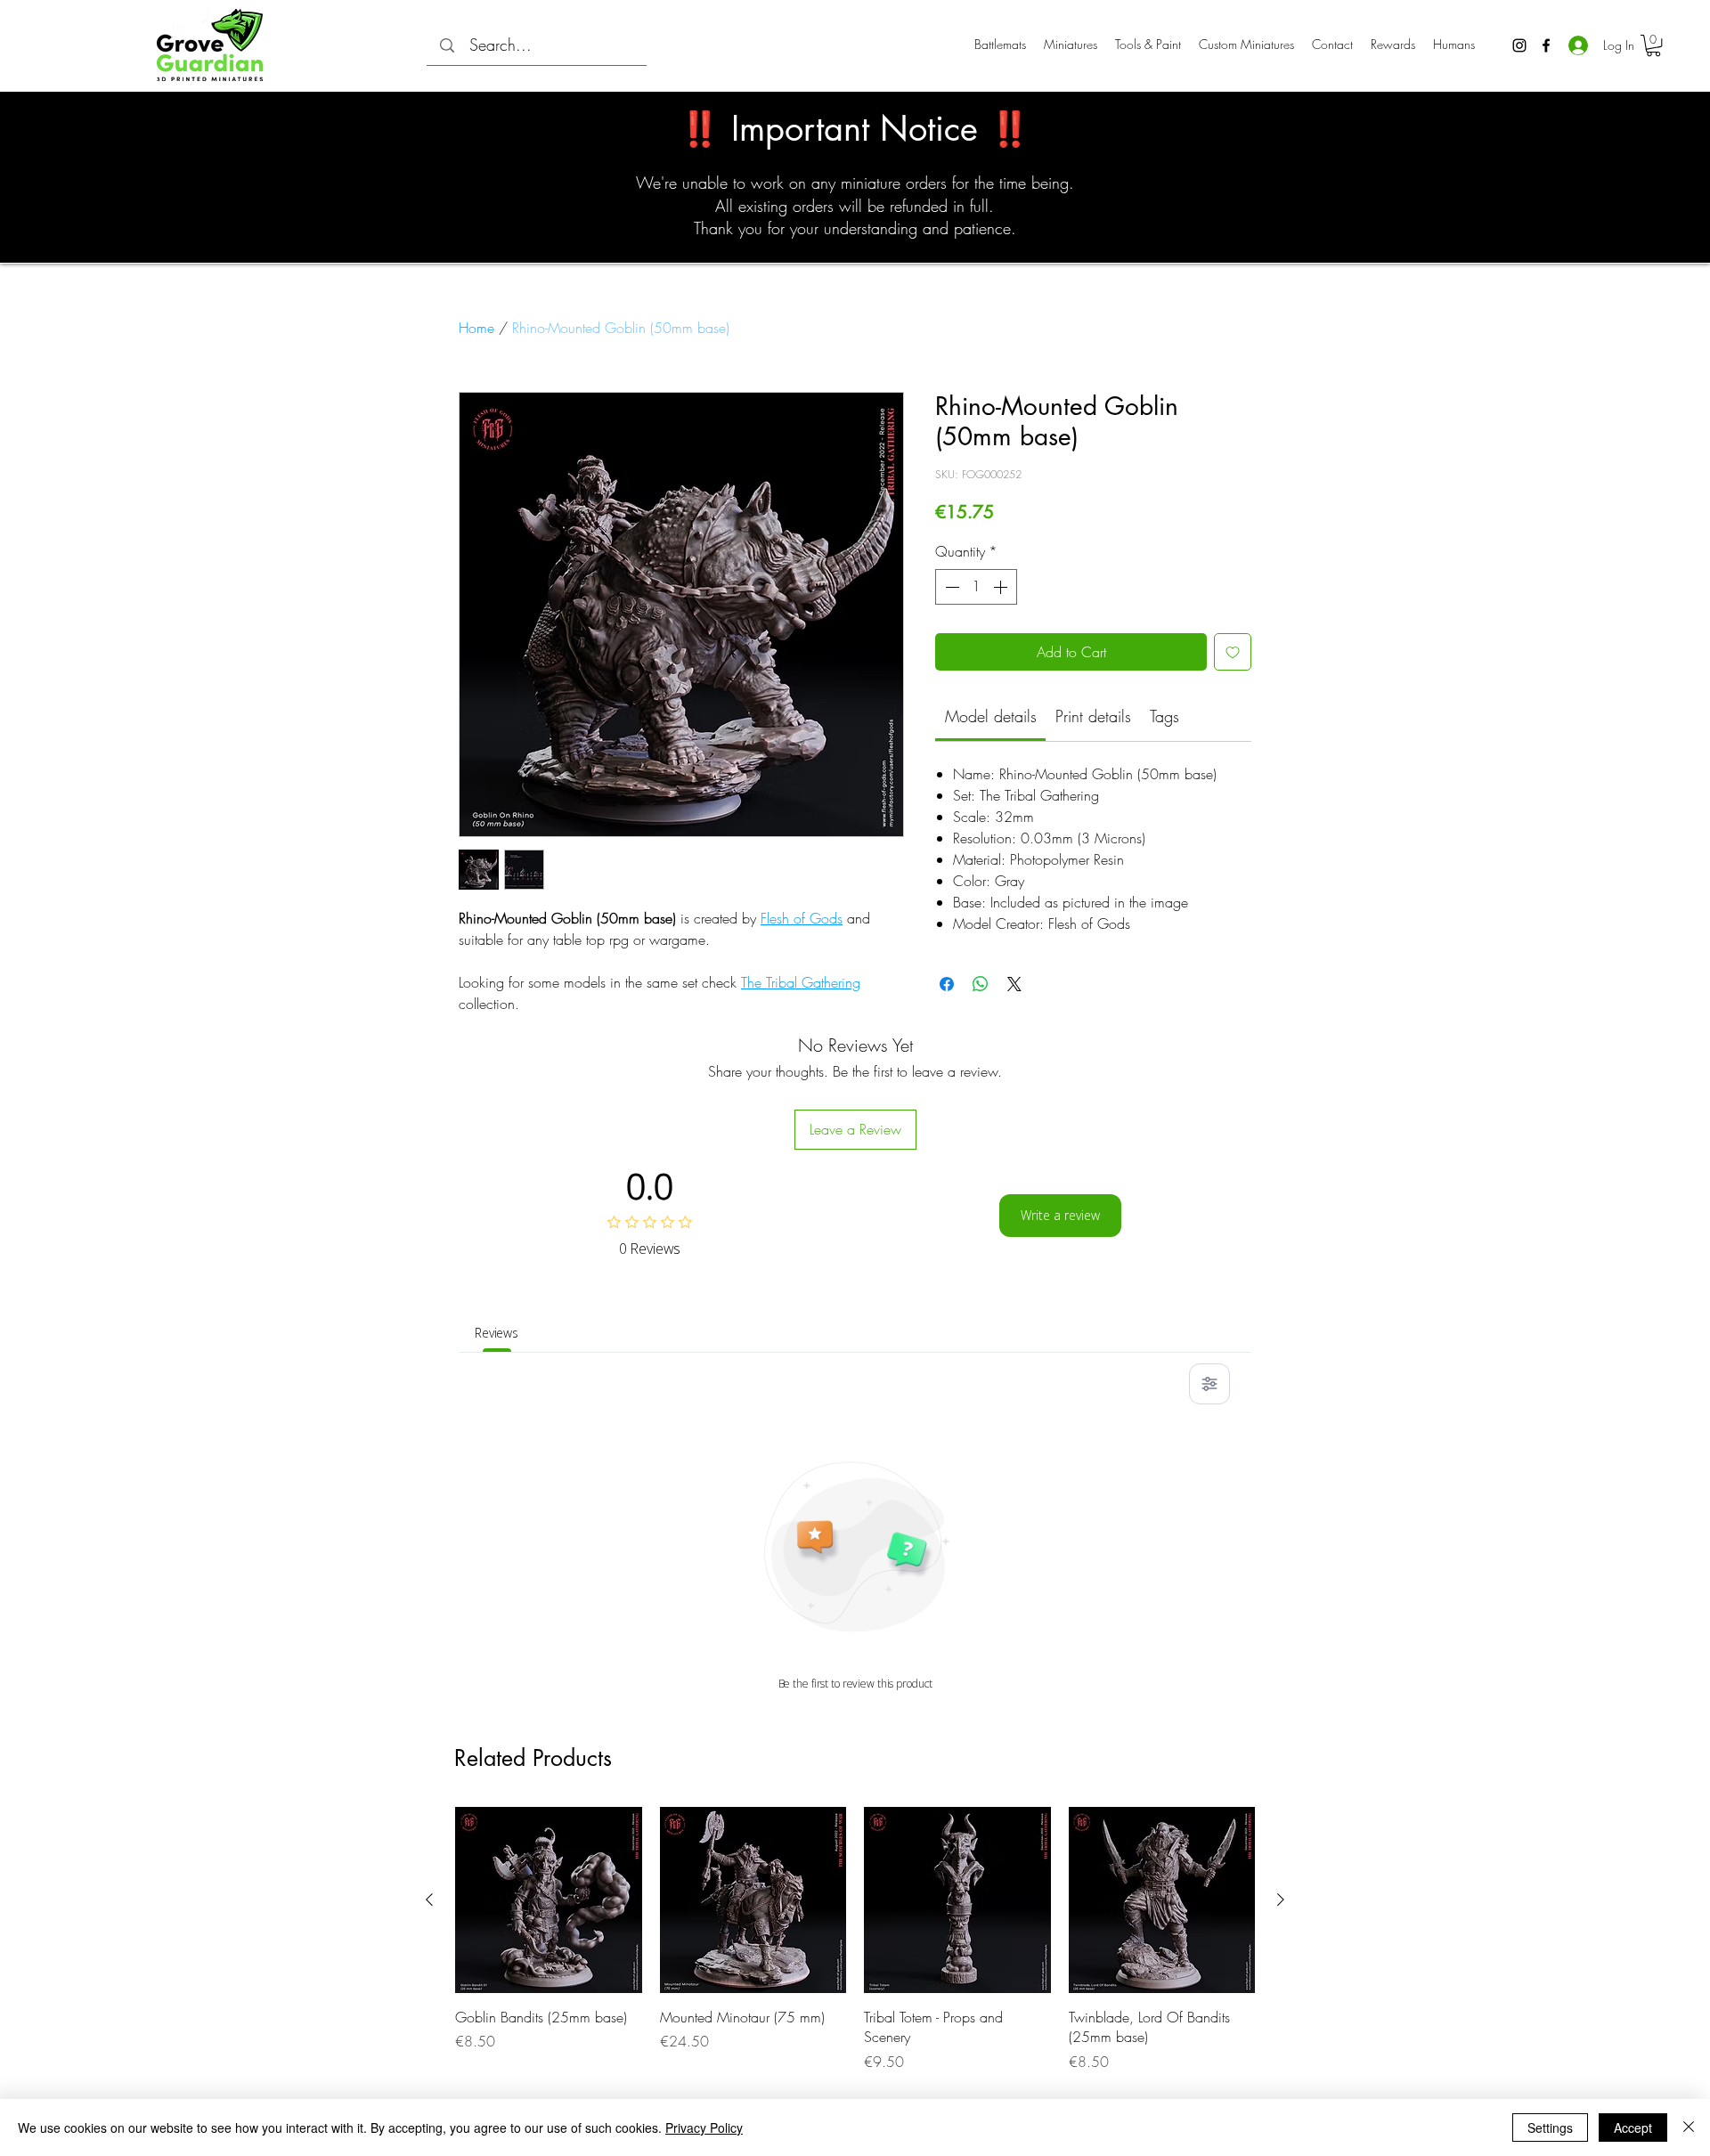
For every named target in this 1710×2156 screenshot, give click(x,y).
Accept (1633, 2128)
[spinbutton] (976, 587)
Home (476, 328)
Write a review (1060, 1215)
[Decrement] (950, 587)
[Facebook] (1546, 45)
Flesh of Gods (802, 918)
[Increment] (1002, 587)
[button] (1653, 45)
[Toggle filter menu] (1209, 1384)
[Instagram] (1519, 45)
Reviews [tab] (497, 1333)
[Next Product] (1281, 1900)
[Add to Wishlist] (1233, 652)
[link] (991, 716)
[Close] (1689, 2128)
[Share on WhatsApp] (981, 984)
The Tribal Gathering (801, 982)
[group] (855, 1940)
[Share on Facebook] (947, 984)
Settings (1550, 2128)
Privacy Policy (704, 2128)
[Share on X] (1014, 984)
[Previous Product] (429, 1900)
